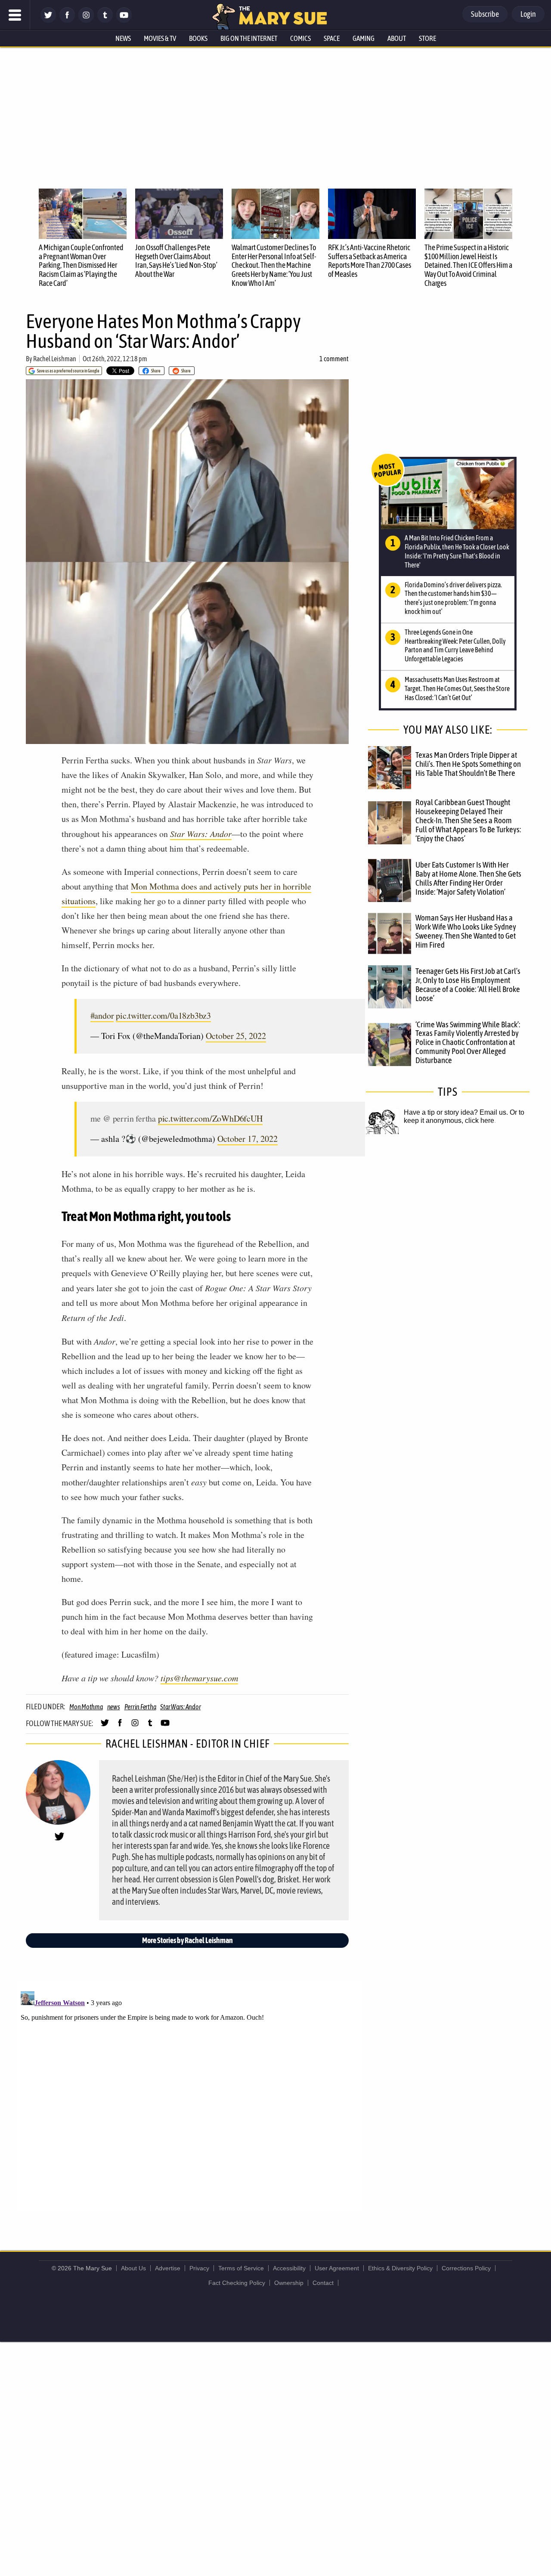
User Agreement (337, 2268)
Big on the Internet (249, 38)
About (397, 38)
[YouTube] (124, 20)
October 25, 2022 (236, 1036)
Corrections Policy (466, 2268)
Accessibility (289, 2268)
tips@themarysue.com (199, 1678)
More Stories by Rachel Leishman (187, 1940)
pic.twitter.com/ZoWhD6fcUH (210, 1118)
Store (427, 38)
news (114, 1707)
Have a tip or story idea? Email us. (456, 1112)
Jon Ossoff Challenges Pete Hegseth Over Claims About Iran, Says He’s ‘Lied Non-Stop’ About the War (176, 261)
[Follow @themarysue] (48, 20)
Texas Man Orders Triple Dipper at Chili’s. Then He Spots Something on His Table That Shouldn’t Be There (468, 764)
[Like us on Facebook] (67, 20)
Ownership (289, 2283)
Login (528, 14)
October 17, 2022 (248, 1139)
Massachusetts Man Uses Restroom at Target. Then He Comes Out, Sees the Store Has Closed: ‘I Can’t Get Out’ (457, 688)
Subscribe (485, 14)
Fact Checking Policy (237, 2283)
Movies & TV (160, 38)
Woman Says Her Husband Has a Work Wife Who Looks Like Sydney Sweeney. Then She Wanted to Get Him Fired (466, 931)
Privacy (199, 2268)
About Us (133, 2268)
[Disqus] (189, 2096)
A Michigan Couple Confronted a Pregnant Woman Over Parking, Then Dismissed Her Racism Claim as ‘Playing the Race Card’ (81, 265)
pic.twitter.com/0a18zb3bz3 (163, 1015)
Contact (323, 2283)
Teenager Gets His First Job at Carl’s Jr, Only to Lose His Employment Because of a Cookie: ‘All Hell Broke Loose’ (468, 984)
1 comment (334, 359)
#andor (102, 1015)
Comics (300, 38)
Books (198, 38)
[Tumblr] (105, 20)
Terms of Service (241, 2268)
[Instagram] (86, 20)
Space (332, 38)
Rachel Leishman (55, 359)
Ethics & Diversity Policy (400, 2268)
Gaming (364, 38)
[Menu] (15, 15)
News (123, 38)
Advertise (168, 2268)
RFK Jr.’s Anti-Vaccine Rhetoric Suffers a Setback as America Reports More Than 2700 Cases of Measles (370, 261)
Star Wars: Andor (201, 834)
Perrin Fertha (140, 1707)
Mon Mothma (86, 1707)
